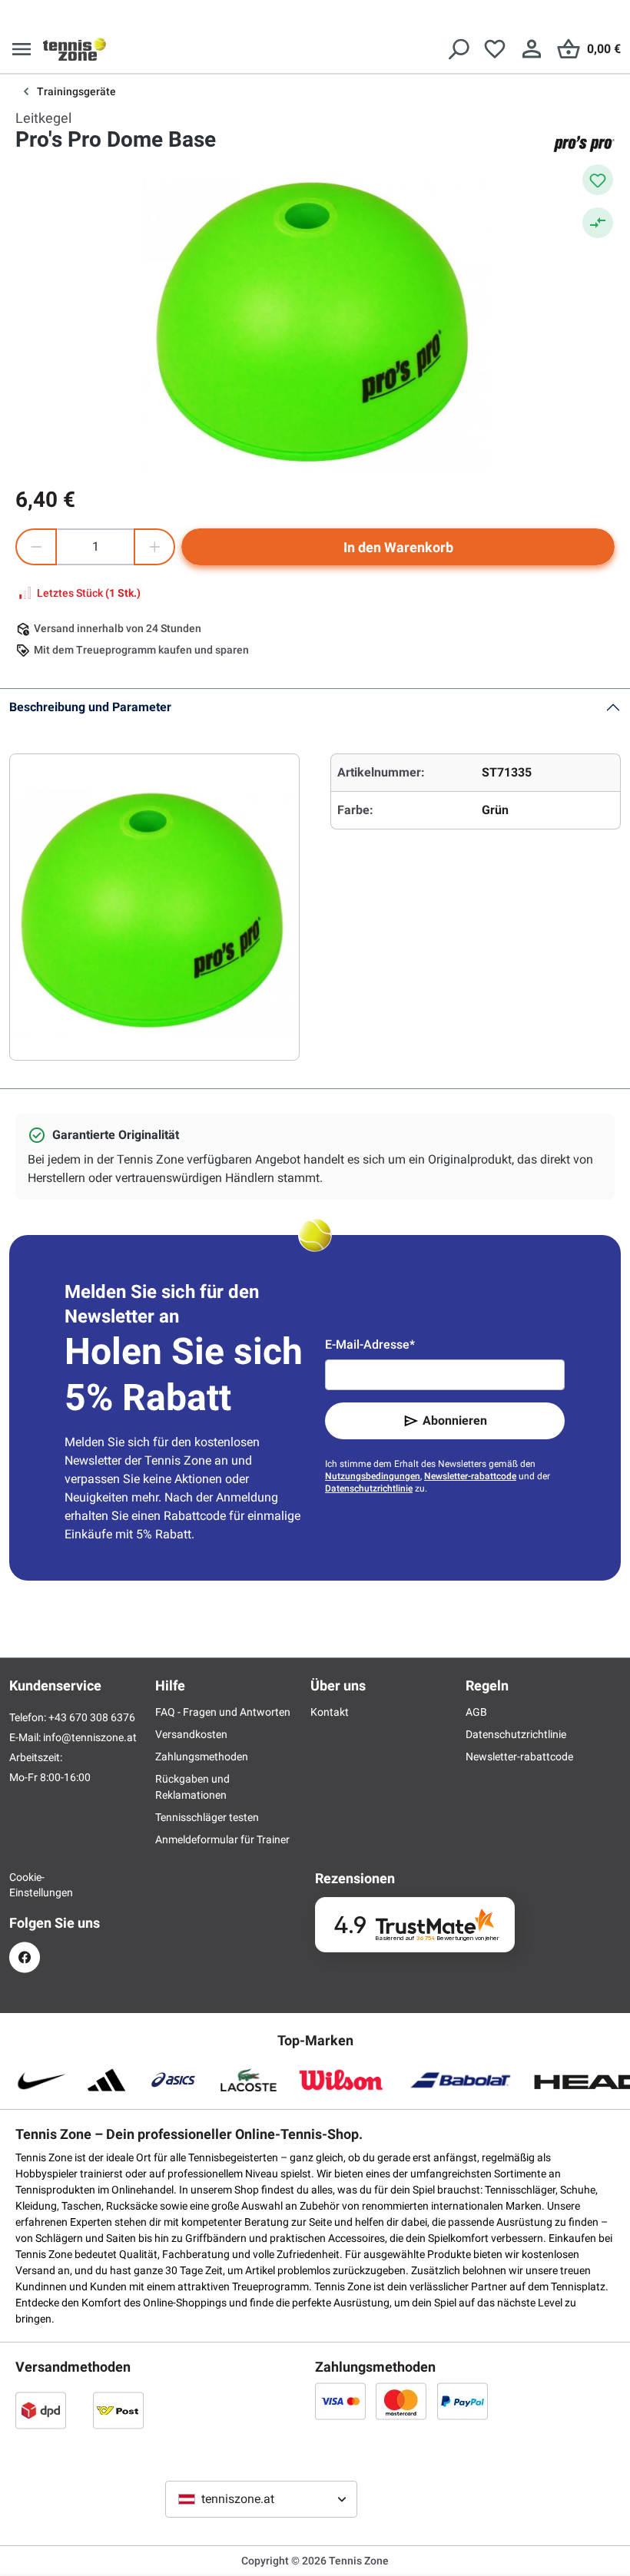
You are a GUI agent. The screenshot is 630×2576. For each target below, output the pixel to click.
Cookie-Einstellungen (25, 1885)
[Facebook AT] (25, 1957)
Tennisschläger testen (207, 1817)
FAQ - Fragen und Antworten (223, 1712)
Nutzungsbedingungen (373, 1476)
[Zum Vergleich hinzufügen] (598, 223)
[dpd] (41, 2410)
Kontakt (330, 1712)
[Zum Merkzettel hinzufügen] (598, 180)
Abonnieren (455, 1420)
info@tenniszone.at (90, 1737)
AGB (476, 1712)
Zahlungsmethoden (202, 1757)
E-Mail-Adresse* (370, 1344)
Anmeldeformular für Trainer (222, 1839)
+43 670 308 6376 (92, 1717)
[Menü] (22, 49)
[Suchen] (458, 49)
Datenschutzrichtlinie (369, 1488)
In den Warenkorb (398, 547)
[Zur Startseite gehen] (75, 49)
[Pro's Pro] (584, 144)
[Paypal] (463, 2401)
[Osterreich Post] (118, 2410)
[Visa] (340, 2401)
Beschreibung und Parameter (90, 707)
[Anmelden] (532, 49)
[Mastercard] (401, 2401)
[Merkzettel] (495, 49)
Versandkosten (191, 1734)
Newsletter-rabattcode (470, 1476)
